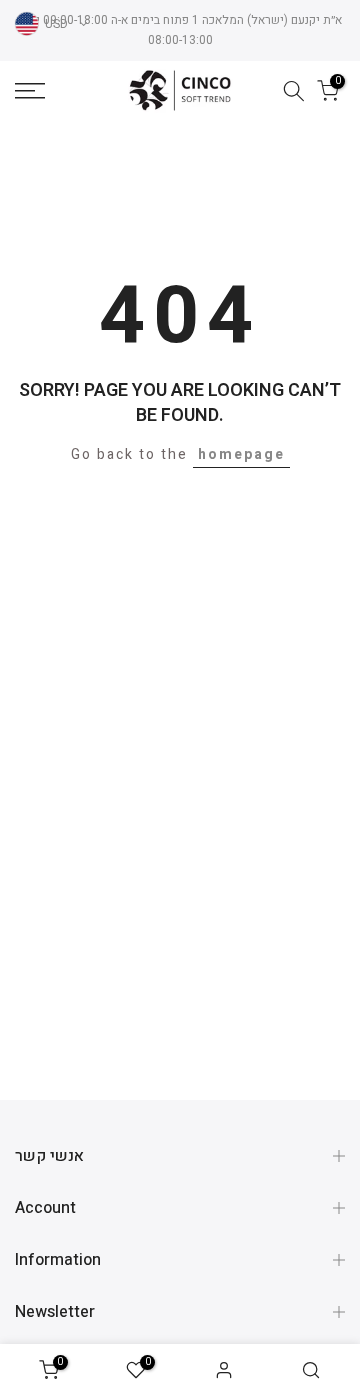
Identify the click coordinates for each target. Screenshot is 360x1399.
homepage (241, 454)
